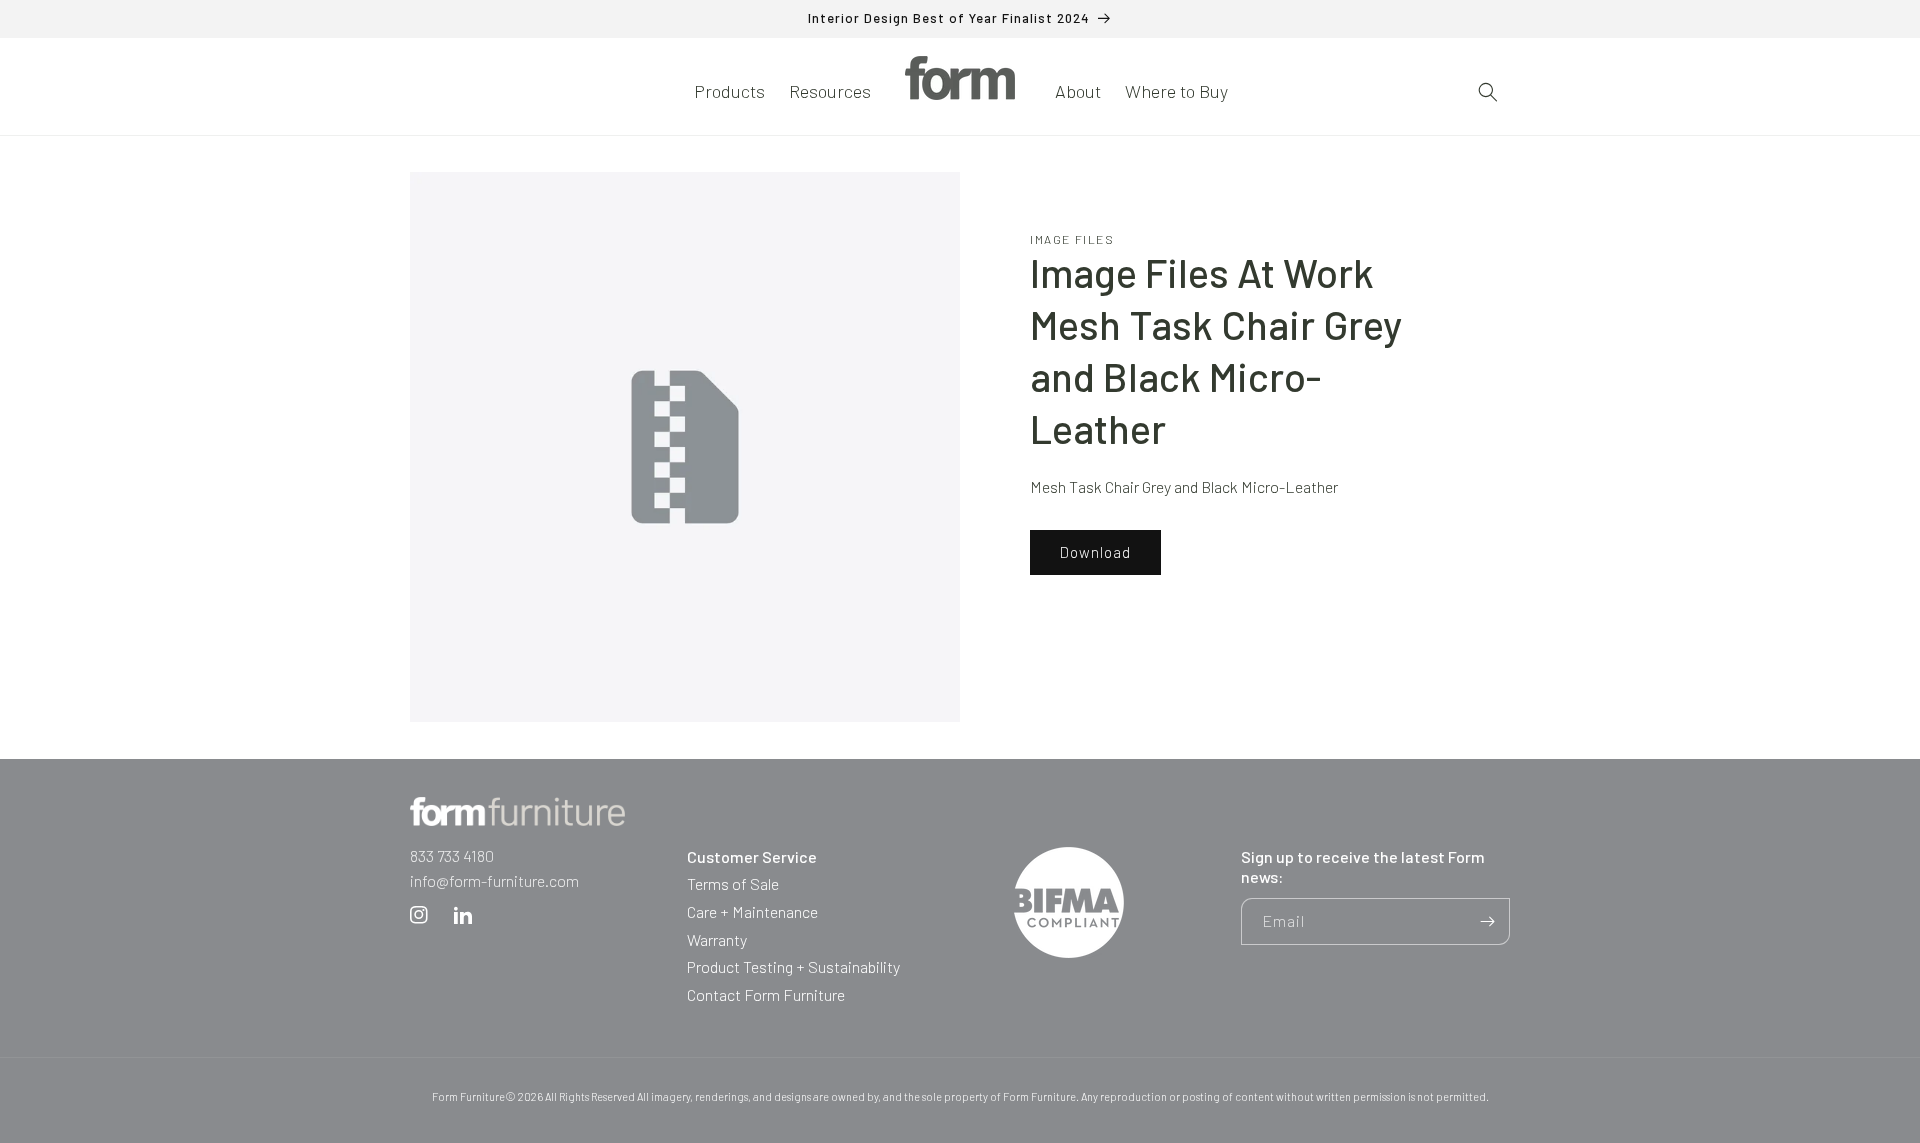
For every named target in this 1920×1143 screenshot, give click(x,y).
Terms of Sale (733, 883)
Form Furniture (468, 1096)
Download (1095, 553)
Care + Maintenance (752, 911)
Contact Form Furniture (766, 994)
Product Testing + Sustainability (793, 966)
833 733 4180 (452, 855)
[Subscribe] (1487, 921)
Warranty (717, 939)
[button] (729, 91)
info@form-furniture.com (494, 880)
